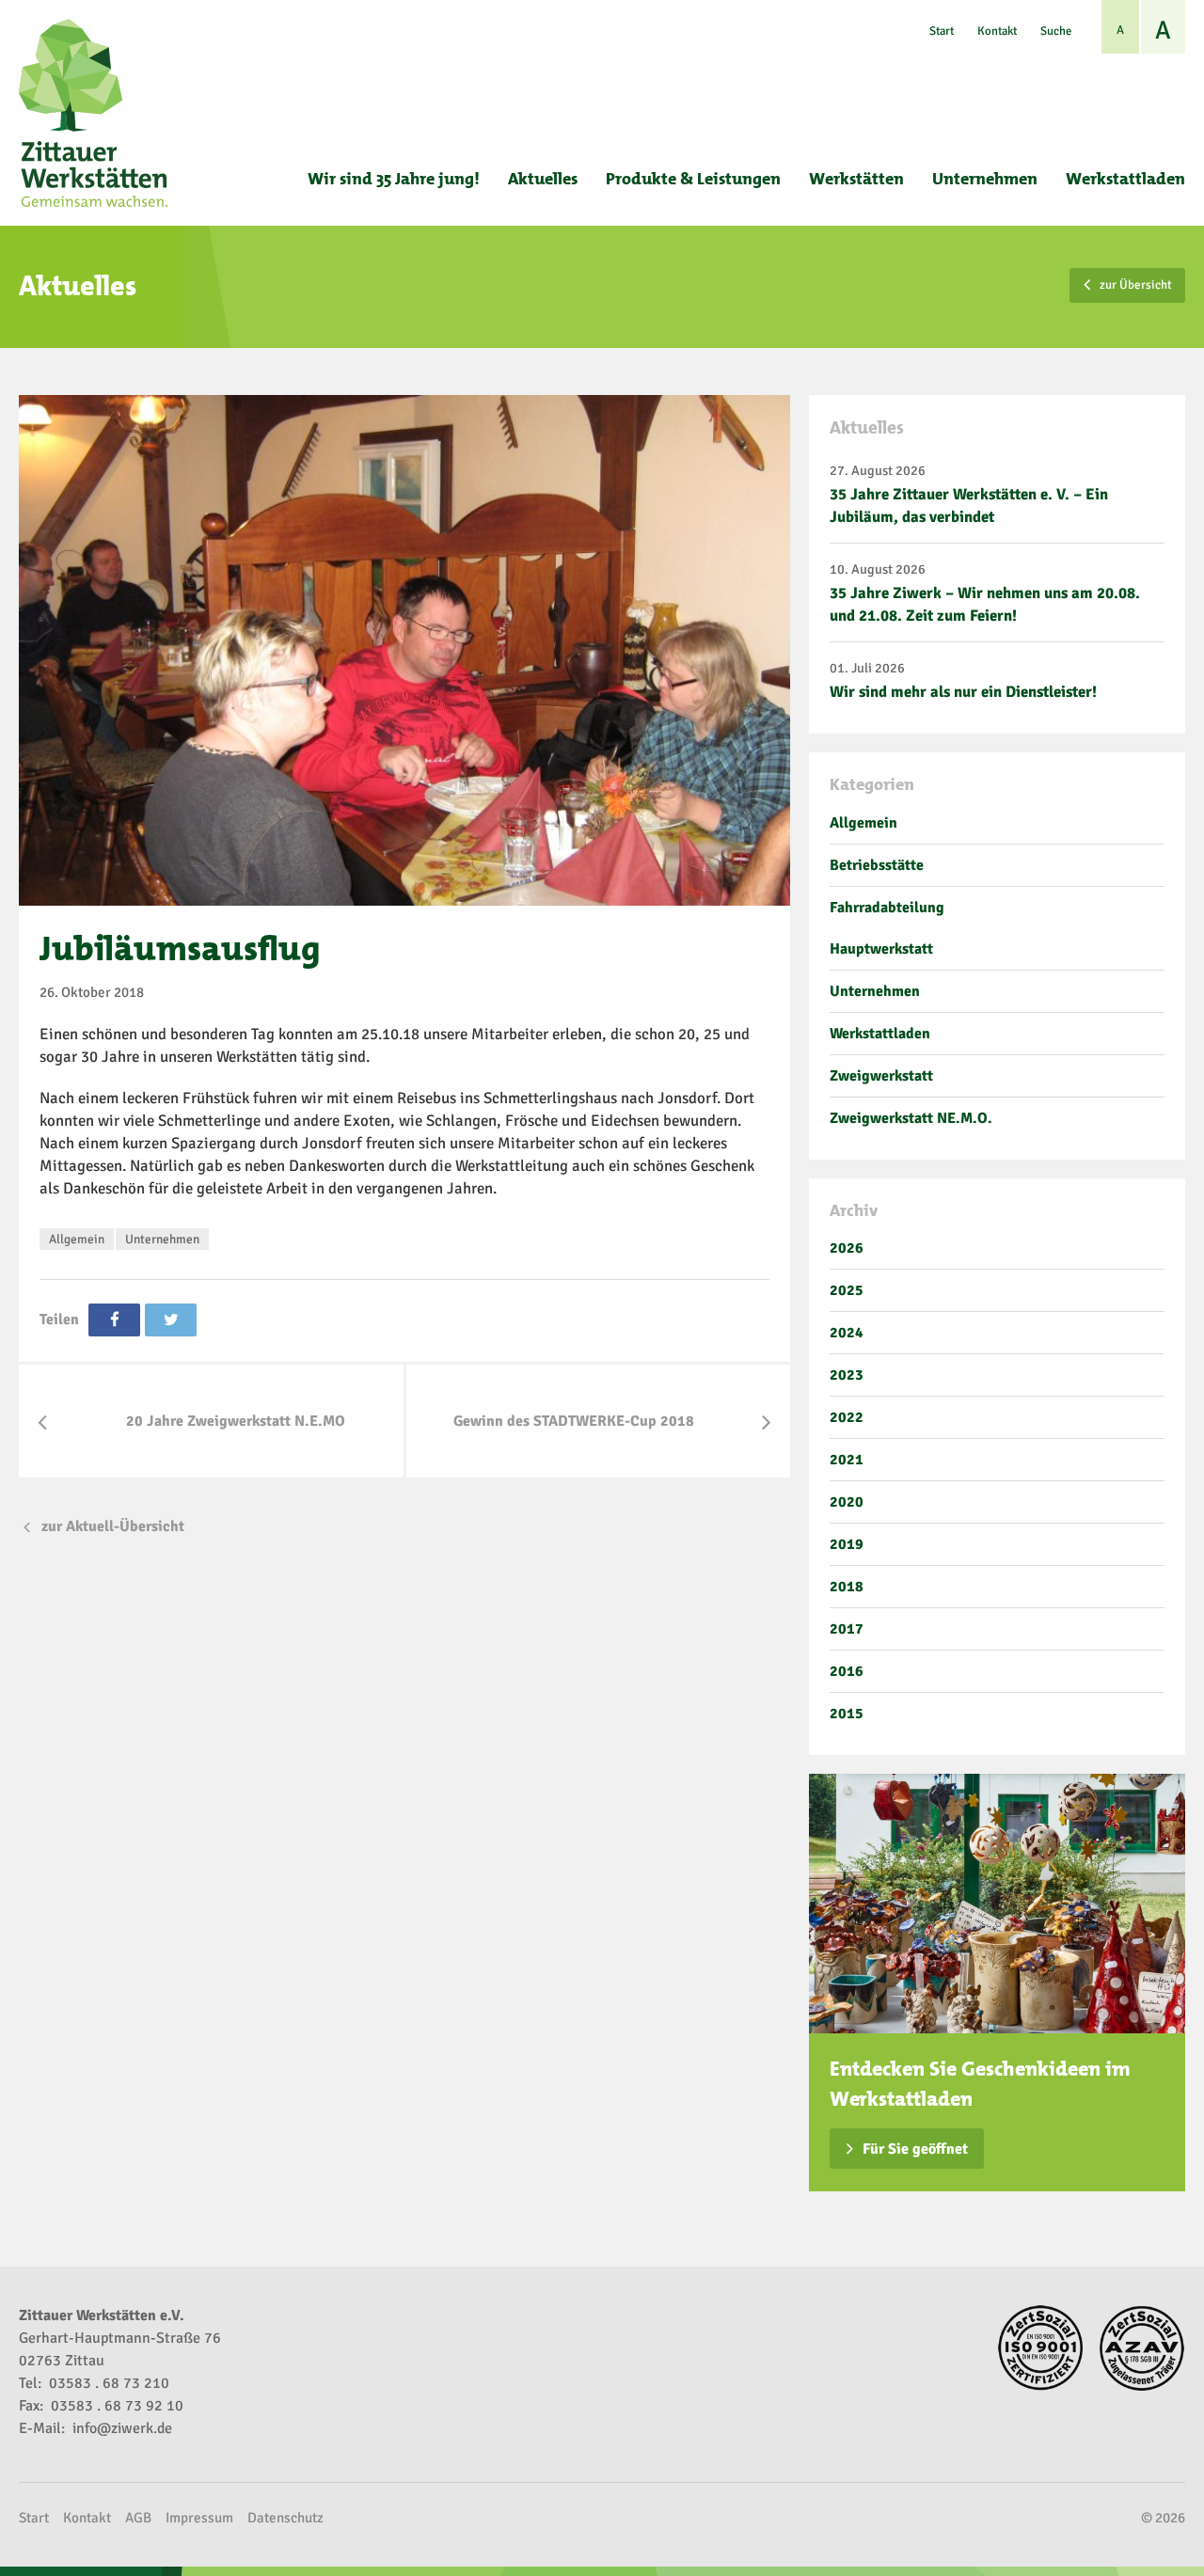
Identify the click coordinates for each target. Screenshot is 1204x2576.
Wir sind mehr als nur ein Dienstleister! (963, 692)
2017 (847, 1629)
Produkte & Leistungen (693, 179)
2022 (847, 1417)
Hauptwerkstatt (881, 949)
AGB (138, 2518)
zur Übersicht (1136, 285)
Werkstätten (856, 179)
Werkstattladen (1125, 179)
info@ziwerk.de (122, 2428)
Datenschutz (285, 2518)
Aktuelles (543, 179)
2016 (847, 1671)
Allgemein (77, 1239)
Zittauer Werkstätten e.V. (95, 113)
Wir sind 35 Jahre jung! (394, 179)
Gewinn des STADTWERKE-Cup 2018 (574, 1421)
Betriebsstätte (877, 865)
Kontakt (997, 31)
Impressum (199, 2518)
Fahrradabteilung (887, 908)
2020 (847, 1502)
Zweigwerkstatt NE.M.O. (911, 1118)
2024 (847, 1333)
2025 (847, 1290)
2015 (847, 1714)
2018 (847, 1587)
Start (942, 31)
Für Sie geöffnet (915, 2149)
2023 (847, 1375)
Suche (1056, 31)
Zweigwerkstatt (881, 1076)
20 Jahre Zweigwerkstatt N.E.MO (236, 1421)
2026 (847, 1248)
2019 (847, 1544)
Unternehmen (985, 179)
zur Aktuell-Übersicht (113, 1526)
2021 (847, 1460)
